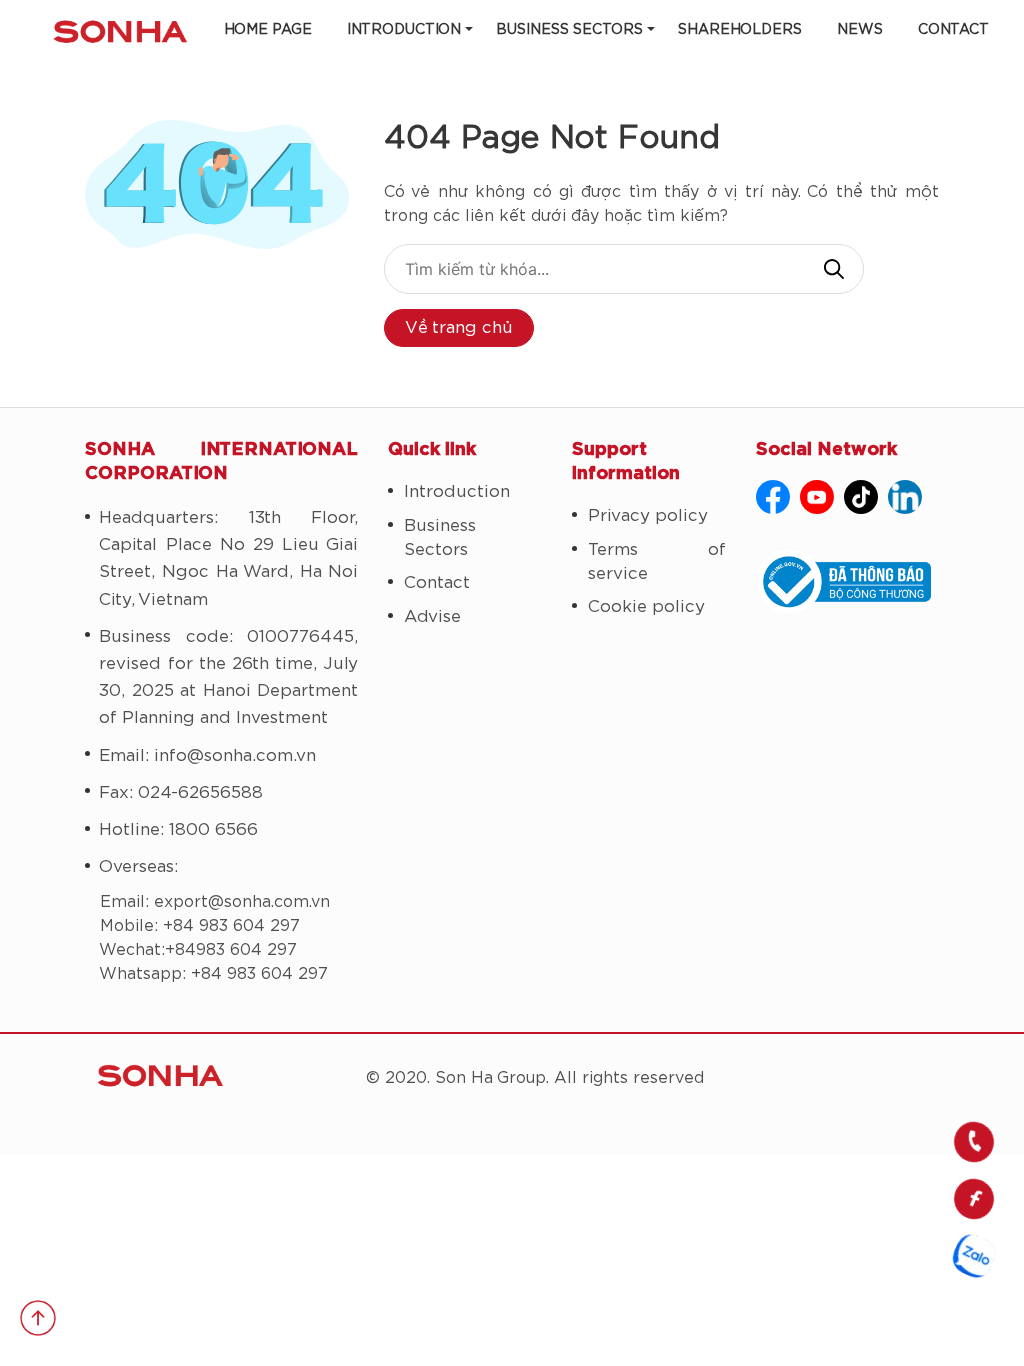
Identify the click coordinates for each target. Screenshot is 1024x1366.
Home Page (268, 30)
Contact (953, 30)
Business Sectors (569, 30)
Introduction (404, 30)
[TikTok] (861, 497)
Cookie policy (646, 606)
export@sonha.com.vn (242, 902)
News (860, 30)
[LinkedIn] (905, 497)
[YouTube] (817, 497)
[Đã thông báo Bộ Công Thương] (847, 582)
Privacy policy (648, 515)
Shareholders (740, 30)
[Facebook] (773, 497)
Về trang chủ (459, 327)
